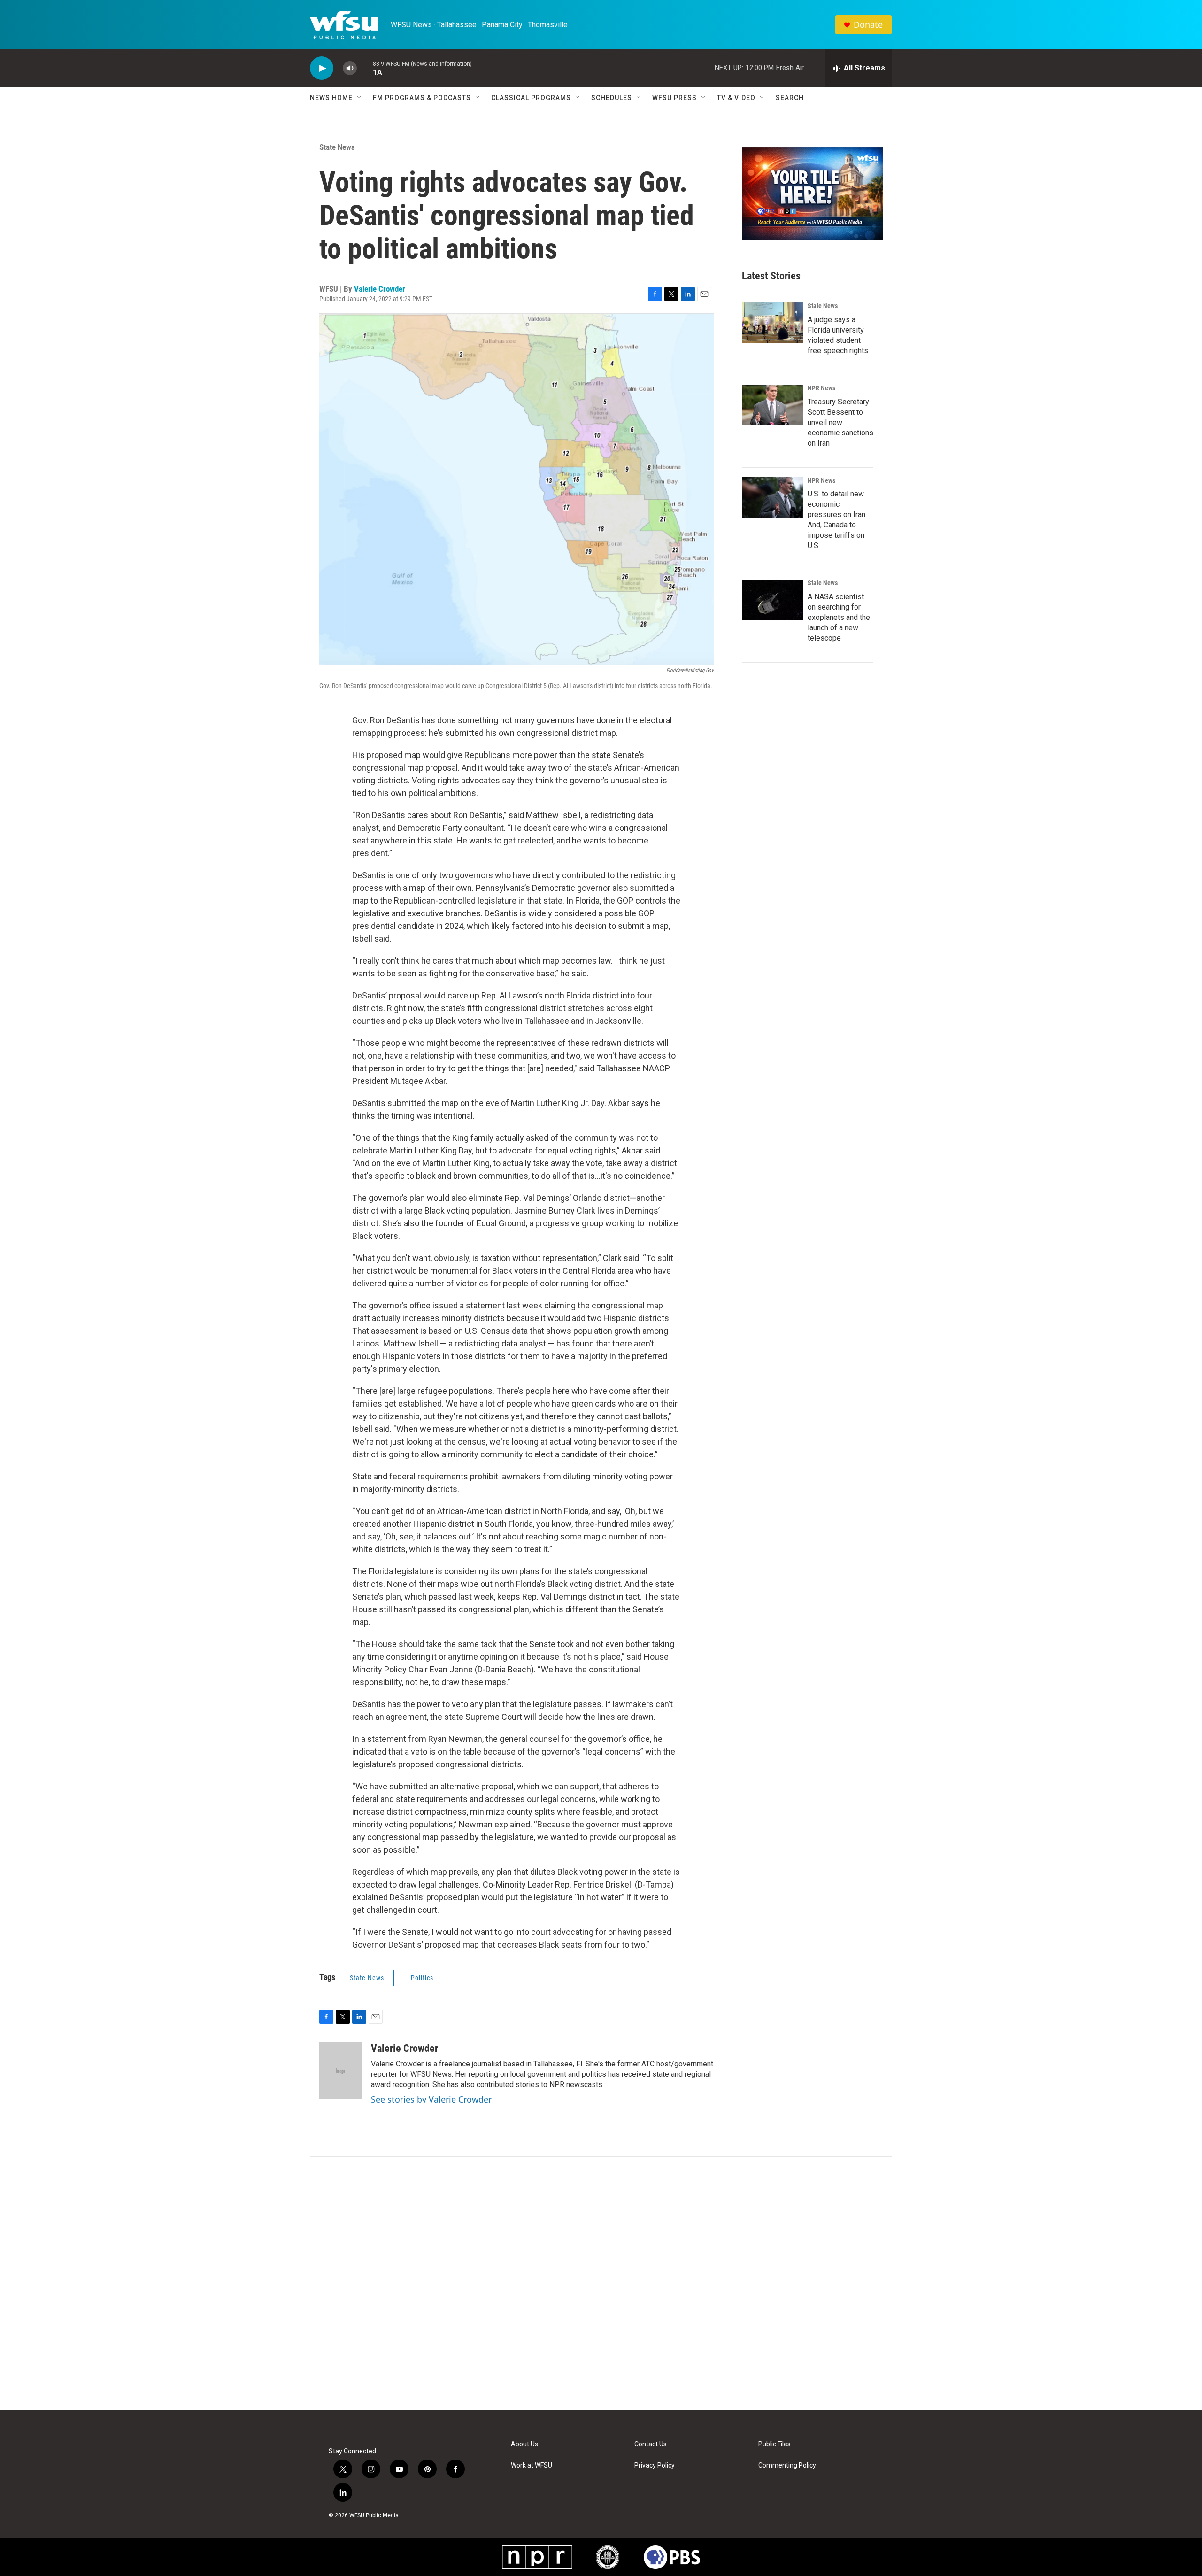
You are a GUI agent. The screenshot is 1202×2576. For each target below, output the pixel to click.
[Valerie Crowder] (340, 2071)
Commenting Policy (787, 2465)
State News (337, 147)
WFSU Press (674, 98)
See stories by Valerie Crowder (431, 2099)
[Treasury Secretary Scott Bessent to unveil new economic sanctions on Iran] (772, 405)
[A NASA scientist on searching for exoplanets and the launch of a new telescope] (772, 600)
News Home (331, 98)
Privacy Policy (655, 2465)
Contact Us (651, 2444)
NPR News (821, 388)
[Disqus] (601, 2283)
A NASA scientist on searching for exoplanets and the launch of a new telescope (839, 617)
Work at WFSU (532, 2465)
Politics (422, 1978)
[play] (322, 68)
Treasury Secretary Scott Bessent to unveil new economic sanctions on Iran (840, 422)
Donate (868, 25)
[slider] (365, 68)
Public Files (774, 2444)
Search (790, 98)
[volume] (350, 68)
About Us (524, 2444)
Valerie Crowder (380, 289)
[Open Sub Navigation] (360, 98)
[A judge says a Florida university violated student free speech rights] (772, 323)
